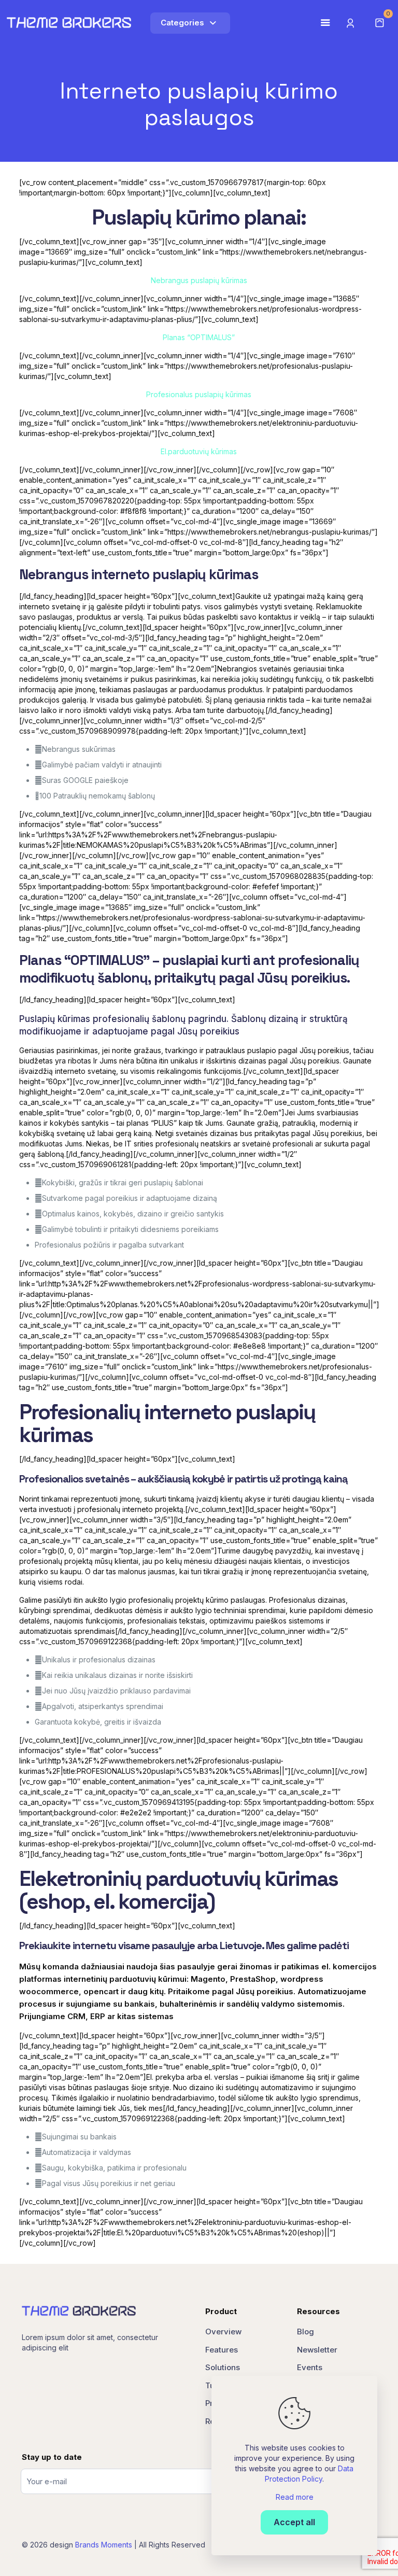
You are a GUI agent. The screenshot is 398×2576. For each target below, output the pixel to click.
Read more (295, 2497)
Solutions (223, 2367)
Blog (305, 2332)
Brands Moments (104, 2545)
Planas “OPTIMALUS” (199, 337)
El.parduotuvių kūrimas (199, 451)
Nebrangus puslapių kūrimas (199, 280)
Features (222, 2350)
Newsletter (317, 2350)
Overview (223, 2332)
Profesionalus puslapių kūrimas (199, 394)
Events (310, 2367)
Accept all (294, 2522)
